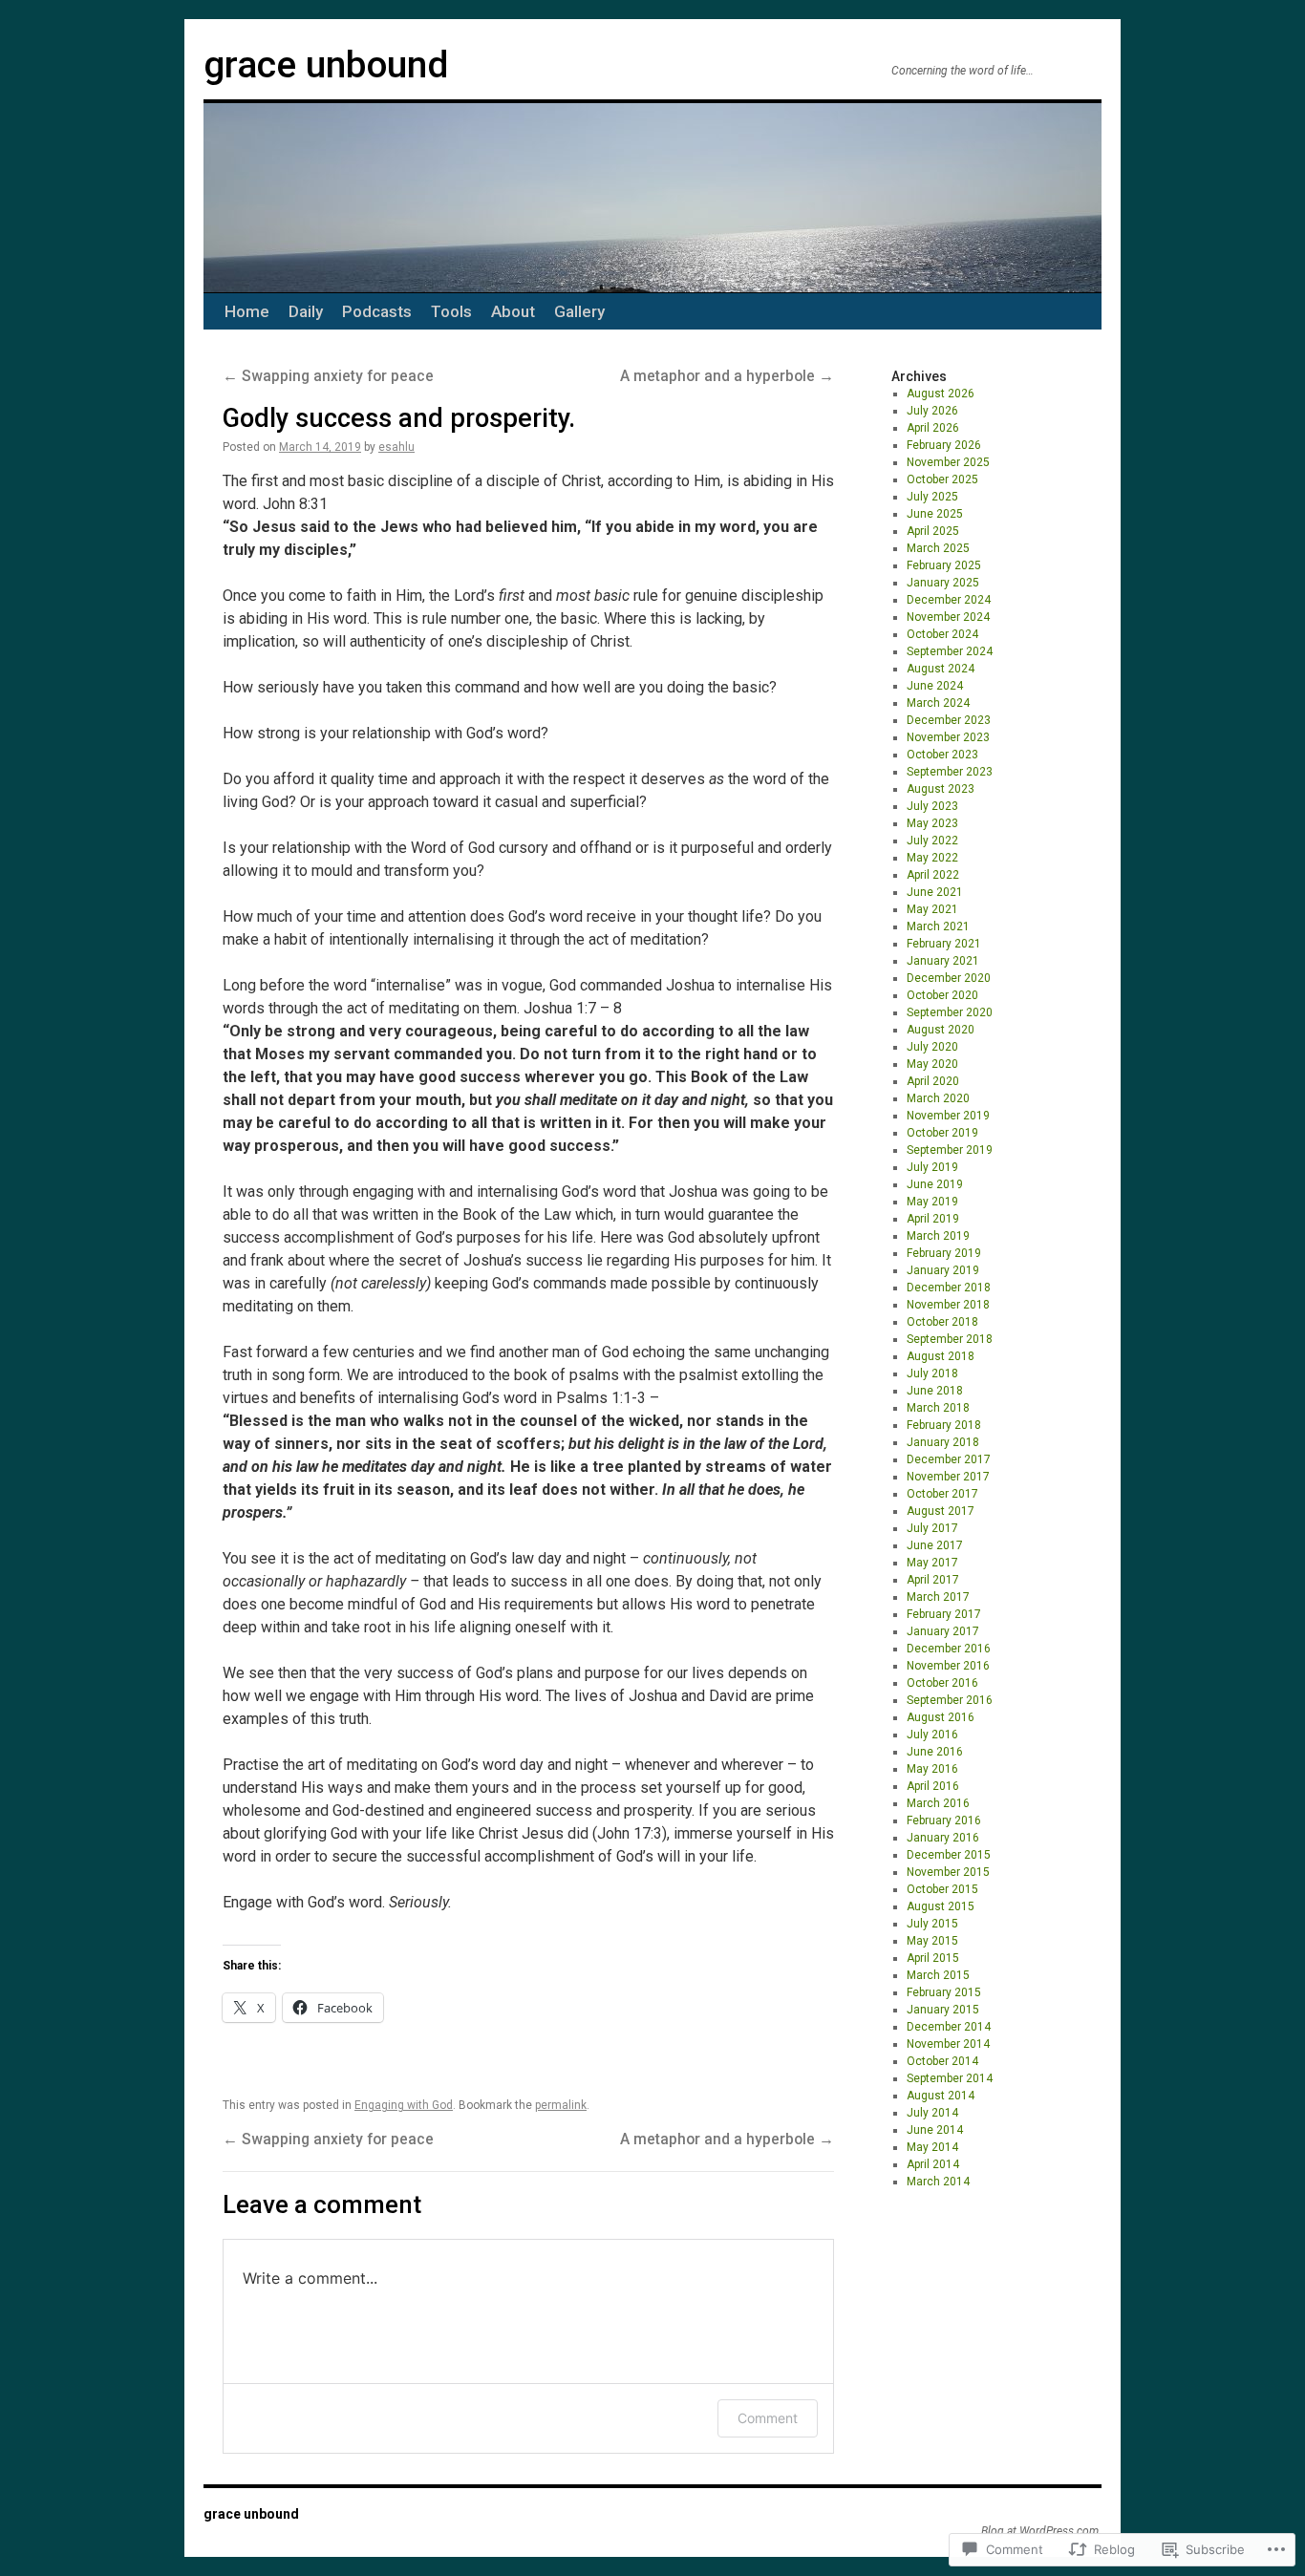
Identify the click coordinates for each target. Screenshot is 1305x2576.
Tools (451, 311)
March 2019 (938, 1236)
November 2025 (948, 462)
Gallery (579, 311)
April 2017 (933, 1580)
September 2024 (950, 651)
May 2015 (932, 1941)
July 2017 (932, 1528)
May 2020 (932, 1064)
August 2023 (941, 789)
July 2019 (932, 1167)
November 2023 (948, 737)
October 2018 (942, 1322)
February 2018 (944, 1425)
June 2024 (935, 686)
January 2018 (943, 1442)
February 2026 (944, 445)
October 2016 (942, 1683)
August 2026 (941, 394)
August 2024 (941, 669)
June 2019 (935, 1184)
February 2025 (944, 565)
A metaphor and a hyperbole (727, 376)
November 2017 (948, 1477)
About (513, 311)
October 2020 (942, 995)
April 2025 (933, 531)
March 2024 (938, 703)
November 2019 (948, 1116)
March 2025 (938, 548)
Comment (768, 2418)
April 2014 (933, 2164)
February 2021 (944, 944)
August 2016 (941, 1717)
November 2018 (948, 1305)
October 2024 (942, 634)
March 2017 (938, 1597)
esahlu (396, 447)
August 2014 (941, 2096)
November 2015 (948, 1872)
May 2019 (932, 1202)
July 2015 (932, 1924)
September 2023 (950, 772)
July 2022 (932, 841)
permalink (561, 2105)
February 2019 (944, 1253)
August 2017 (941, 1511)
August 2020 (941, 1030)
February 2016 (944, 1820)
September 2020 (950, 1012)
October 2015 (942, 1889)
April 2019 (933, 1219)
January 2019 (943, 1270)
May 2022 (932, 858)
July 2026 (932, 411)
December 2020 (949, 978)
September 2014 (950, 2078)
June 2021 (935, 892)
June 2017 (935, 1545)
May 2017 (932, 1563)
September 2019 (950, 1150)
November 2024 (948, 617)
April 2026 (933, 428)
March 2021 (938, 926)
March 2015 (938, 1975)
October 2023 (942, 755)
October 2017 (942, 1494)
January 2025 (943, 583)
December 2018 (949, 1288)
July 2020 (932, 1047)
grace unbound (326, 65)
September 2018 (950, 1339)
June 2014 (935, 2130)
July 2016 (932, 1735)
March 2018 (938, 1408)
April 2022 (933, 875)
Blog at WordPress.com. (1041, 2531)
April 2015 (933, 1958)
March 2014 (938, 2182)
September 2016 (950, 1700)
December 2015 (949, 1855)
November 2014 (948, 2044)
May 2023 (932, 823)
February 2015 (944, 1992)
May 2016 (932, 1769)
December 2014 (949, 2027)
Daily (306, 311)
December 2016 (949, 1649)
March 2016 (938, 1803)
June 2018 (935, 1391)
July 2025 (932, 497)
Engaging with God (404, 2105)
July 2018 (932, 1373)
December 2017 (949, 1459)
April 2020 (933, 1081)
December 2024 (949, 600)
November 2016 (948, 1666)
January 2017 (943, 1631)
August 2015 (941, 1906)
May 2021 (932, 909)
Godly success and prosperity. (399, 418)
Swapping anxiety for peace (328, 376)
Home (247, 311)
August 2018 (941, 1356)
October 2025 (942, 479)
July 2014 (932, 2113)
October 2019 (942, 1133)
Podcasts (377, 311)
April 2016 (933, 1786)
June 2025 (935, 514)
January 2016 (943, 1838)
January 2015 (943, 2010)
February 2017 (944, 1614)
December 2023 (949, 720)
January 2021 (943, 961)
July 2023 (932, 806)
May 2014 (932, 2147)
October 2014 (942, 2061)
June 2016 (935, 1752)
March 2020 (938, 1098)
